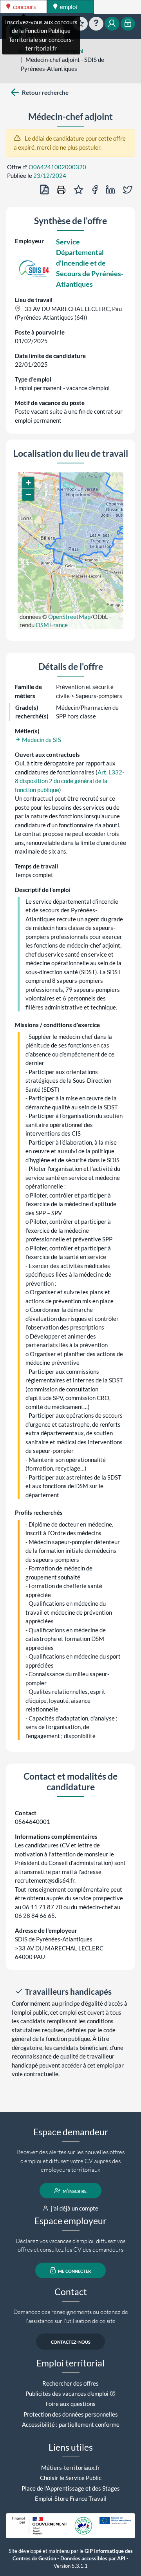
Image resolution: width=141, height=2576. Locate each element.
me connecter (74, 2270)
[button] (28, 483)
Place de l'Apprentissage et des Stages (71, 2488)
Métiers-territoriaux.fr (70, 2467)
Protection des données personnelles (71, 2414)
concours (24, 7)
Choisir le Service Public (71, 2478)
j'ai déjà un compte (74, 2208)
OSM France (52, 625)
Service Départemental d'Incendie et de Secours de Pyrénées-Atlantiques (90, 263)
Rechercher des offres (70, 2383)
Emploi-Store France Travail (71, 2498)
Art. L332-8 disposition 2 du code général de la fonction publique (70, 781)
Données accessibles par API (93, 2559)
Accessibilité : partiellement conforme (71, 2424)
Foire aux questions (71, 2404)
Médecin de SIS (41, 740)
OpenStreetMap (69, 617)
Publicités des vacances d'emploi (67, 2393)
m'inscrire (74, 2191)
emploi (68, 7)
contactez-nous (71, 2341)
